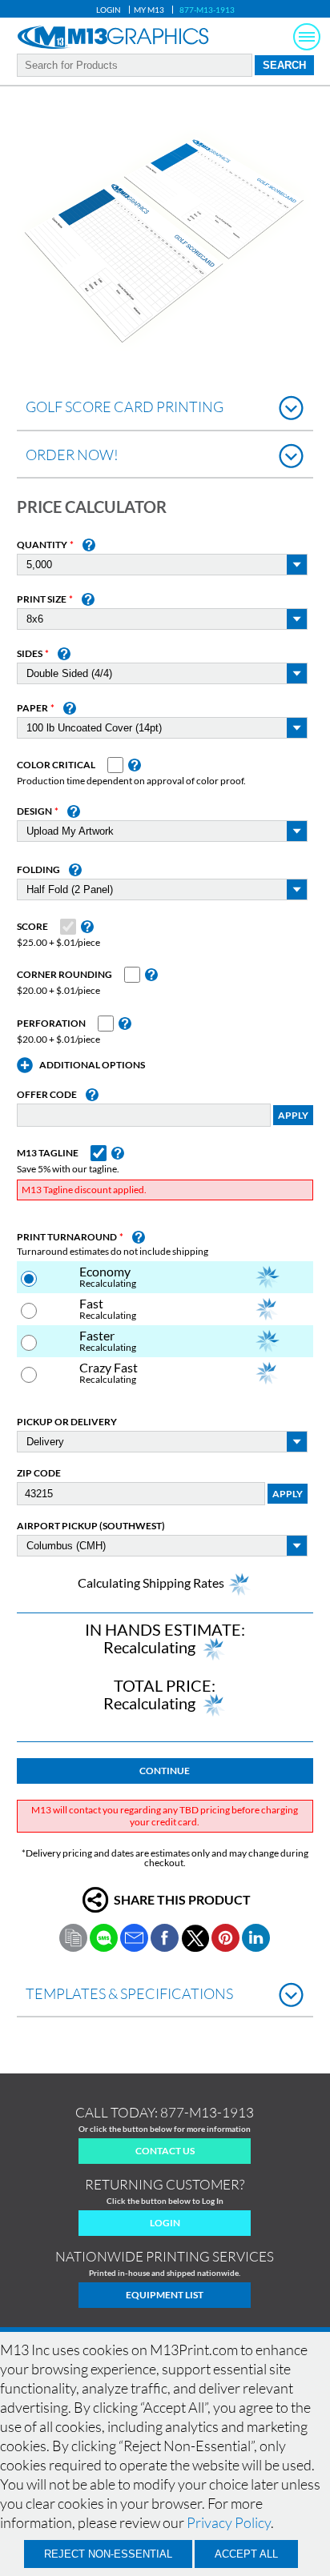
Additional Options (92, 1065)
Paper (32, 708)
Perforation (51, 1024)
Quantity (42, 545)
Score (32, 927)
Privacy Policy (229, 2522)
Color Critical (56, 765)
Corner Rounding (64, 975)
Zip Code (39, 1473)
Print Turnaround (67, 1237)
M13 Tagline (48, 1153)
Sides (30, 654)
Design (34, 811)
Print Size (42, 599)
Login (109, 10)
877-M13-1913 (207, 10)
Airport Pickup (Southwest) (91, 1526)
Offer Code (47, 1095)
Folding (38, 870)
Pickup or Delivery (67, 1422)
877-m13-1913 (207, 2112)
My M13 (149, 10)
